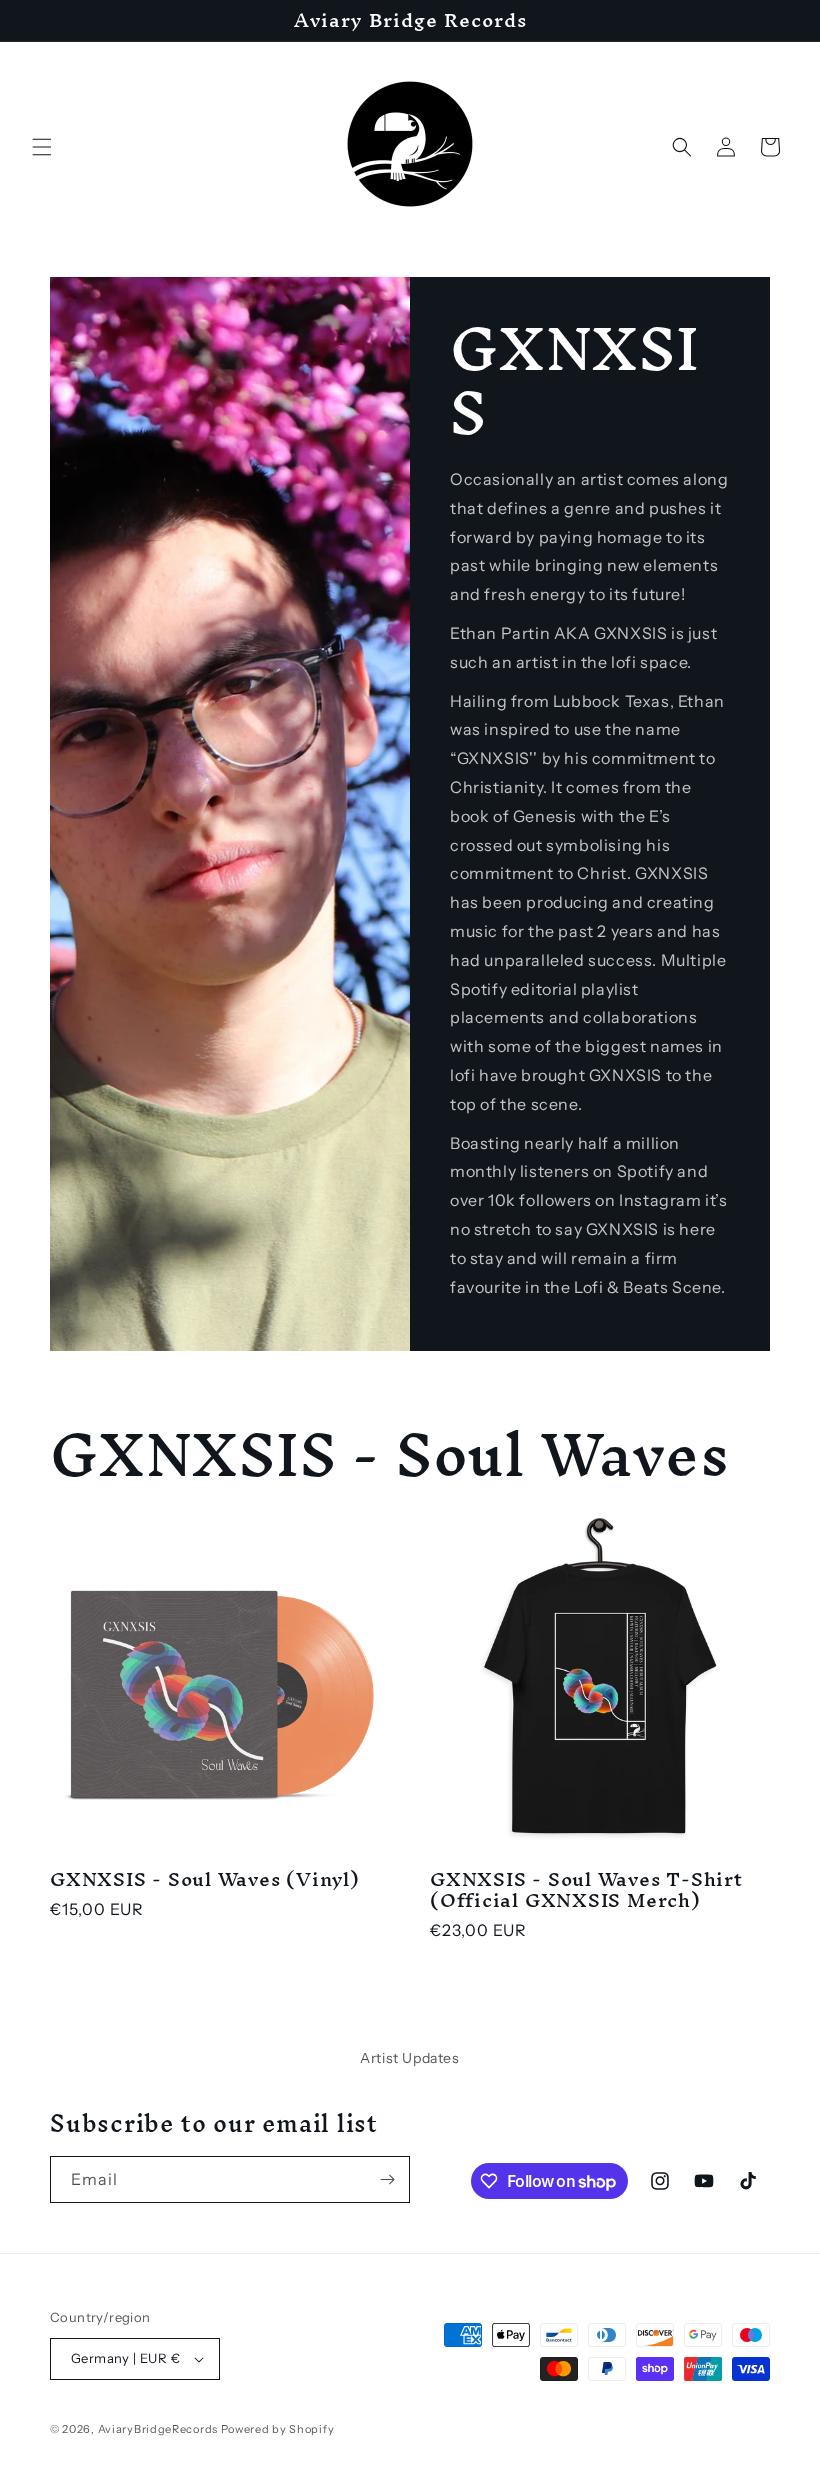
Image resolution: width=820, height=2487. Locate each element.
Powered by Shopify (278, 2429)
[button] (42, 147)
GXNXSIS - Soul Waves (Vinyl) (205, 1879)
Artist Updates (409, 2058)
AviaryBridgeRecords (158, 2429)
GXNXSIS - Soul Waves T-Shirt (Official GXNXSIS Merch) (586, 1890)
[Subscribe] (387, 2179)
